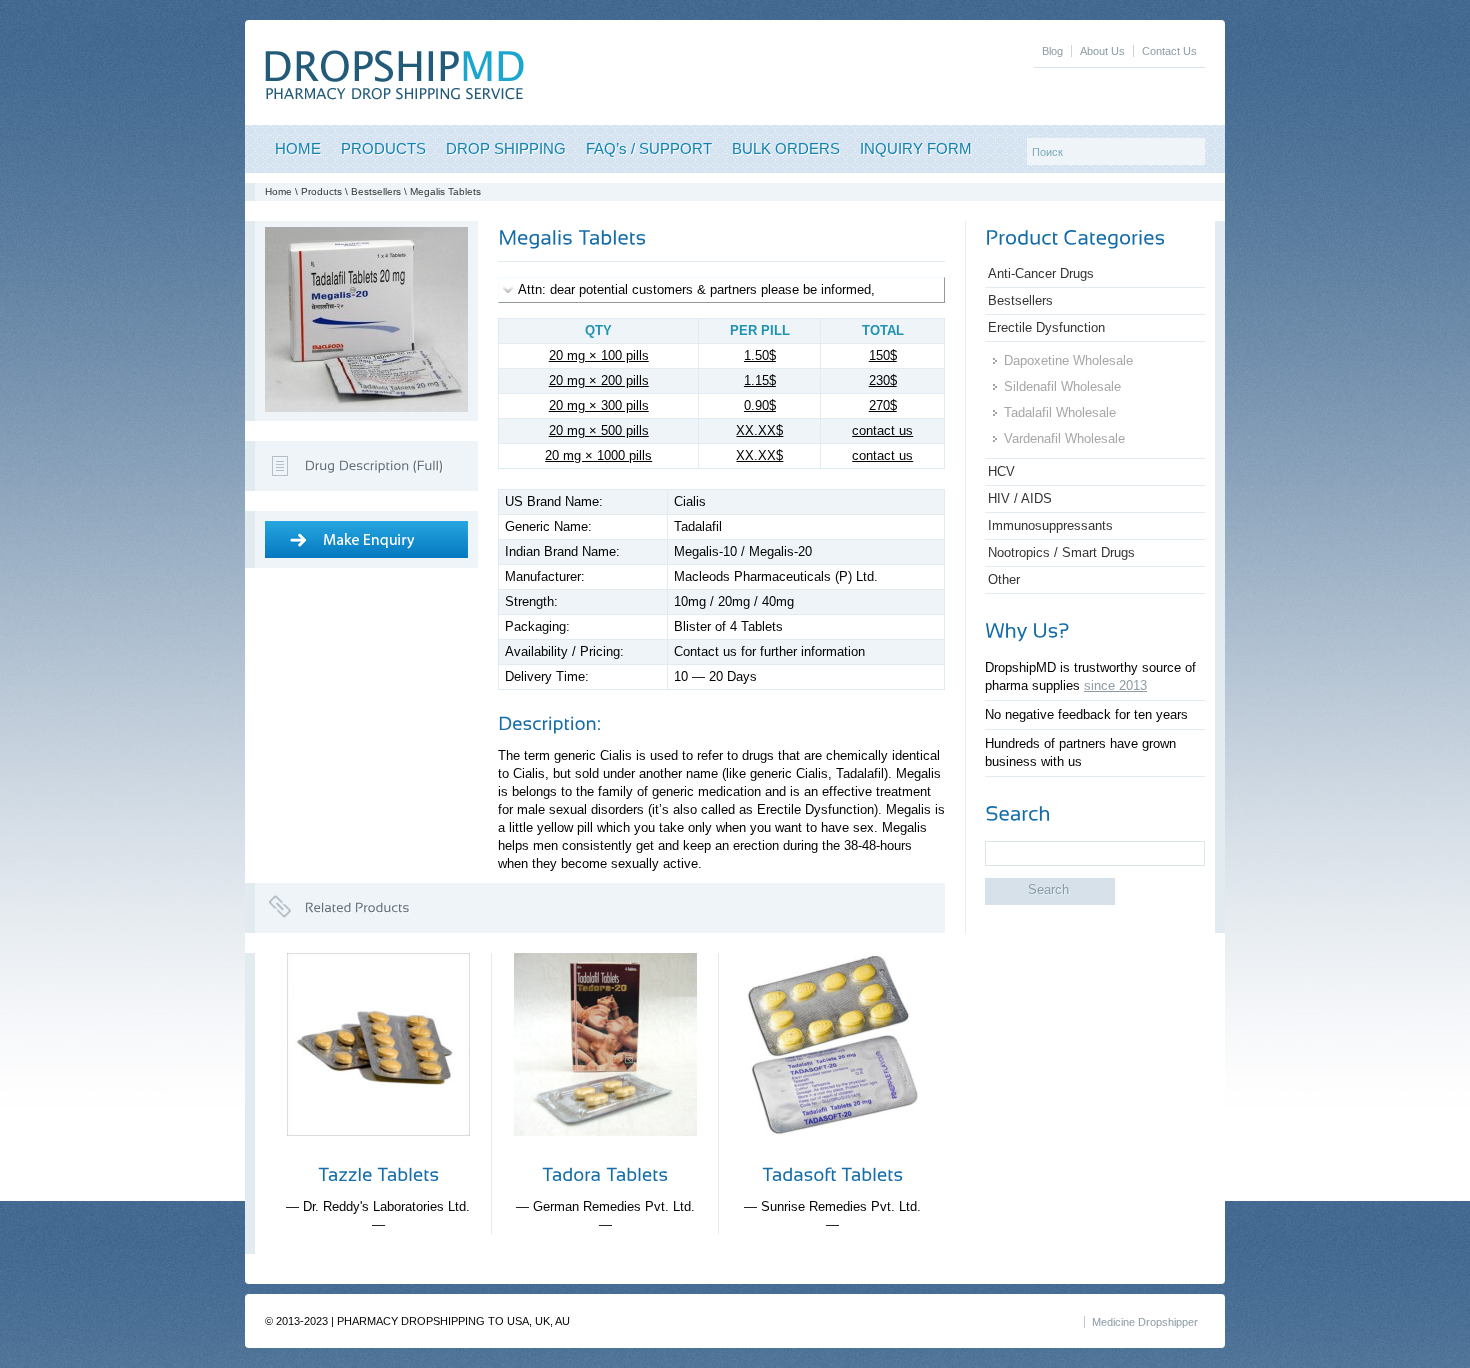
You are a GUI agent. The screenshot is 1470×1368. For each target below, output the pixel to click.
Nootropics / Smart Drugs (1061, 552)
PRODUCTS (383, 148)
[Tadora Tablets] (605, 1151)
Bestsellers (376, 191)
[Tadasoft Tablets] (832, 1151)
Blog (1052, 51)
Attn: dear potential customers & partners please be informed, (696, 289)
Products (321, 191)
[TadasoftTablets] (832, 1174)
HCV (1001, 471)
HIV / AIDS (1020, 498)
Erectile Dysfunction (1046, 327)
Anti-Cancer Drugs (1041, 273)
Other (1004, 579)
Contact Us (1169, 51)
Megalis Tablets (445, 191)
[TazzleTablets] (378, 1174)
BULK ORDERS (786, 148)
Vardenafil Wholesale (1064, 438)
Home (278, 191)
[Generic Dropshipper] (394, 95)
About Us (1102, 51)
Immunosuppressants (1050, 525)
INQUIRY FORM (916, 148)
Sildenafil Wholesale (1062, 386)
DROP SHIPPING (506, 148)
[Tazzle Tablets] (378, 1151)
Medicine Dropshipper (1145, 1322)
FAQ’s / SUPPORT (649, 148)
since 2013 (1115, 685)
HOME (298, 148)
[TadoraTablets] (605, 1174)
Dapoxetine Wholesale (1068, 360)
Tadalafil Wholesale (1060, 412)
